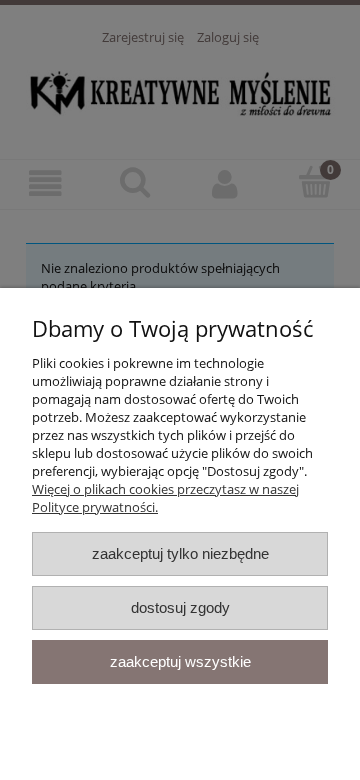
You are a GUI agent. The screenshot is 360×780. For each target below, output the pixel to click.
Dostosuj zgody (180, 607)
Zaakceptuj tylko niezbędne (180, 553)
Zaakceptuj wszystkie (180, 661)
